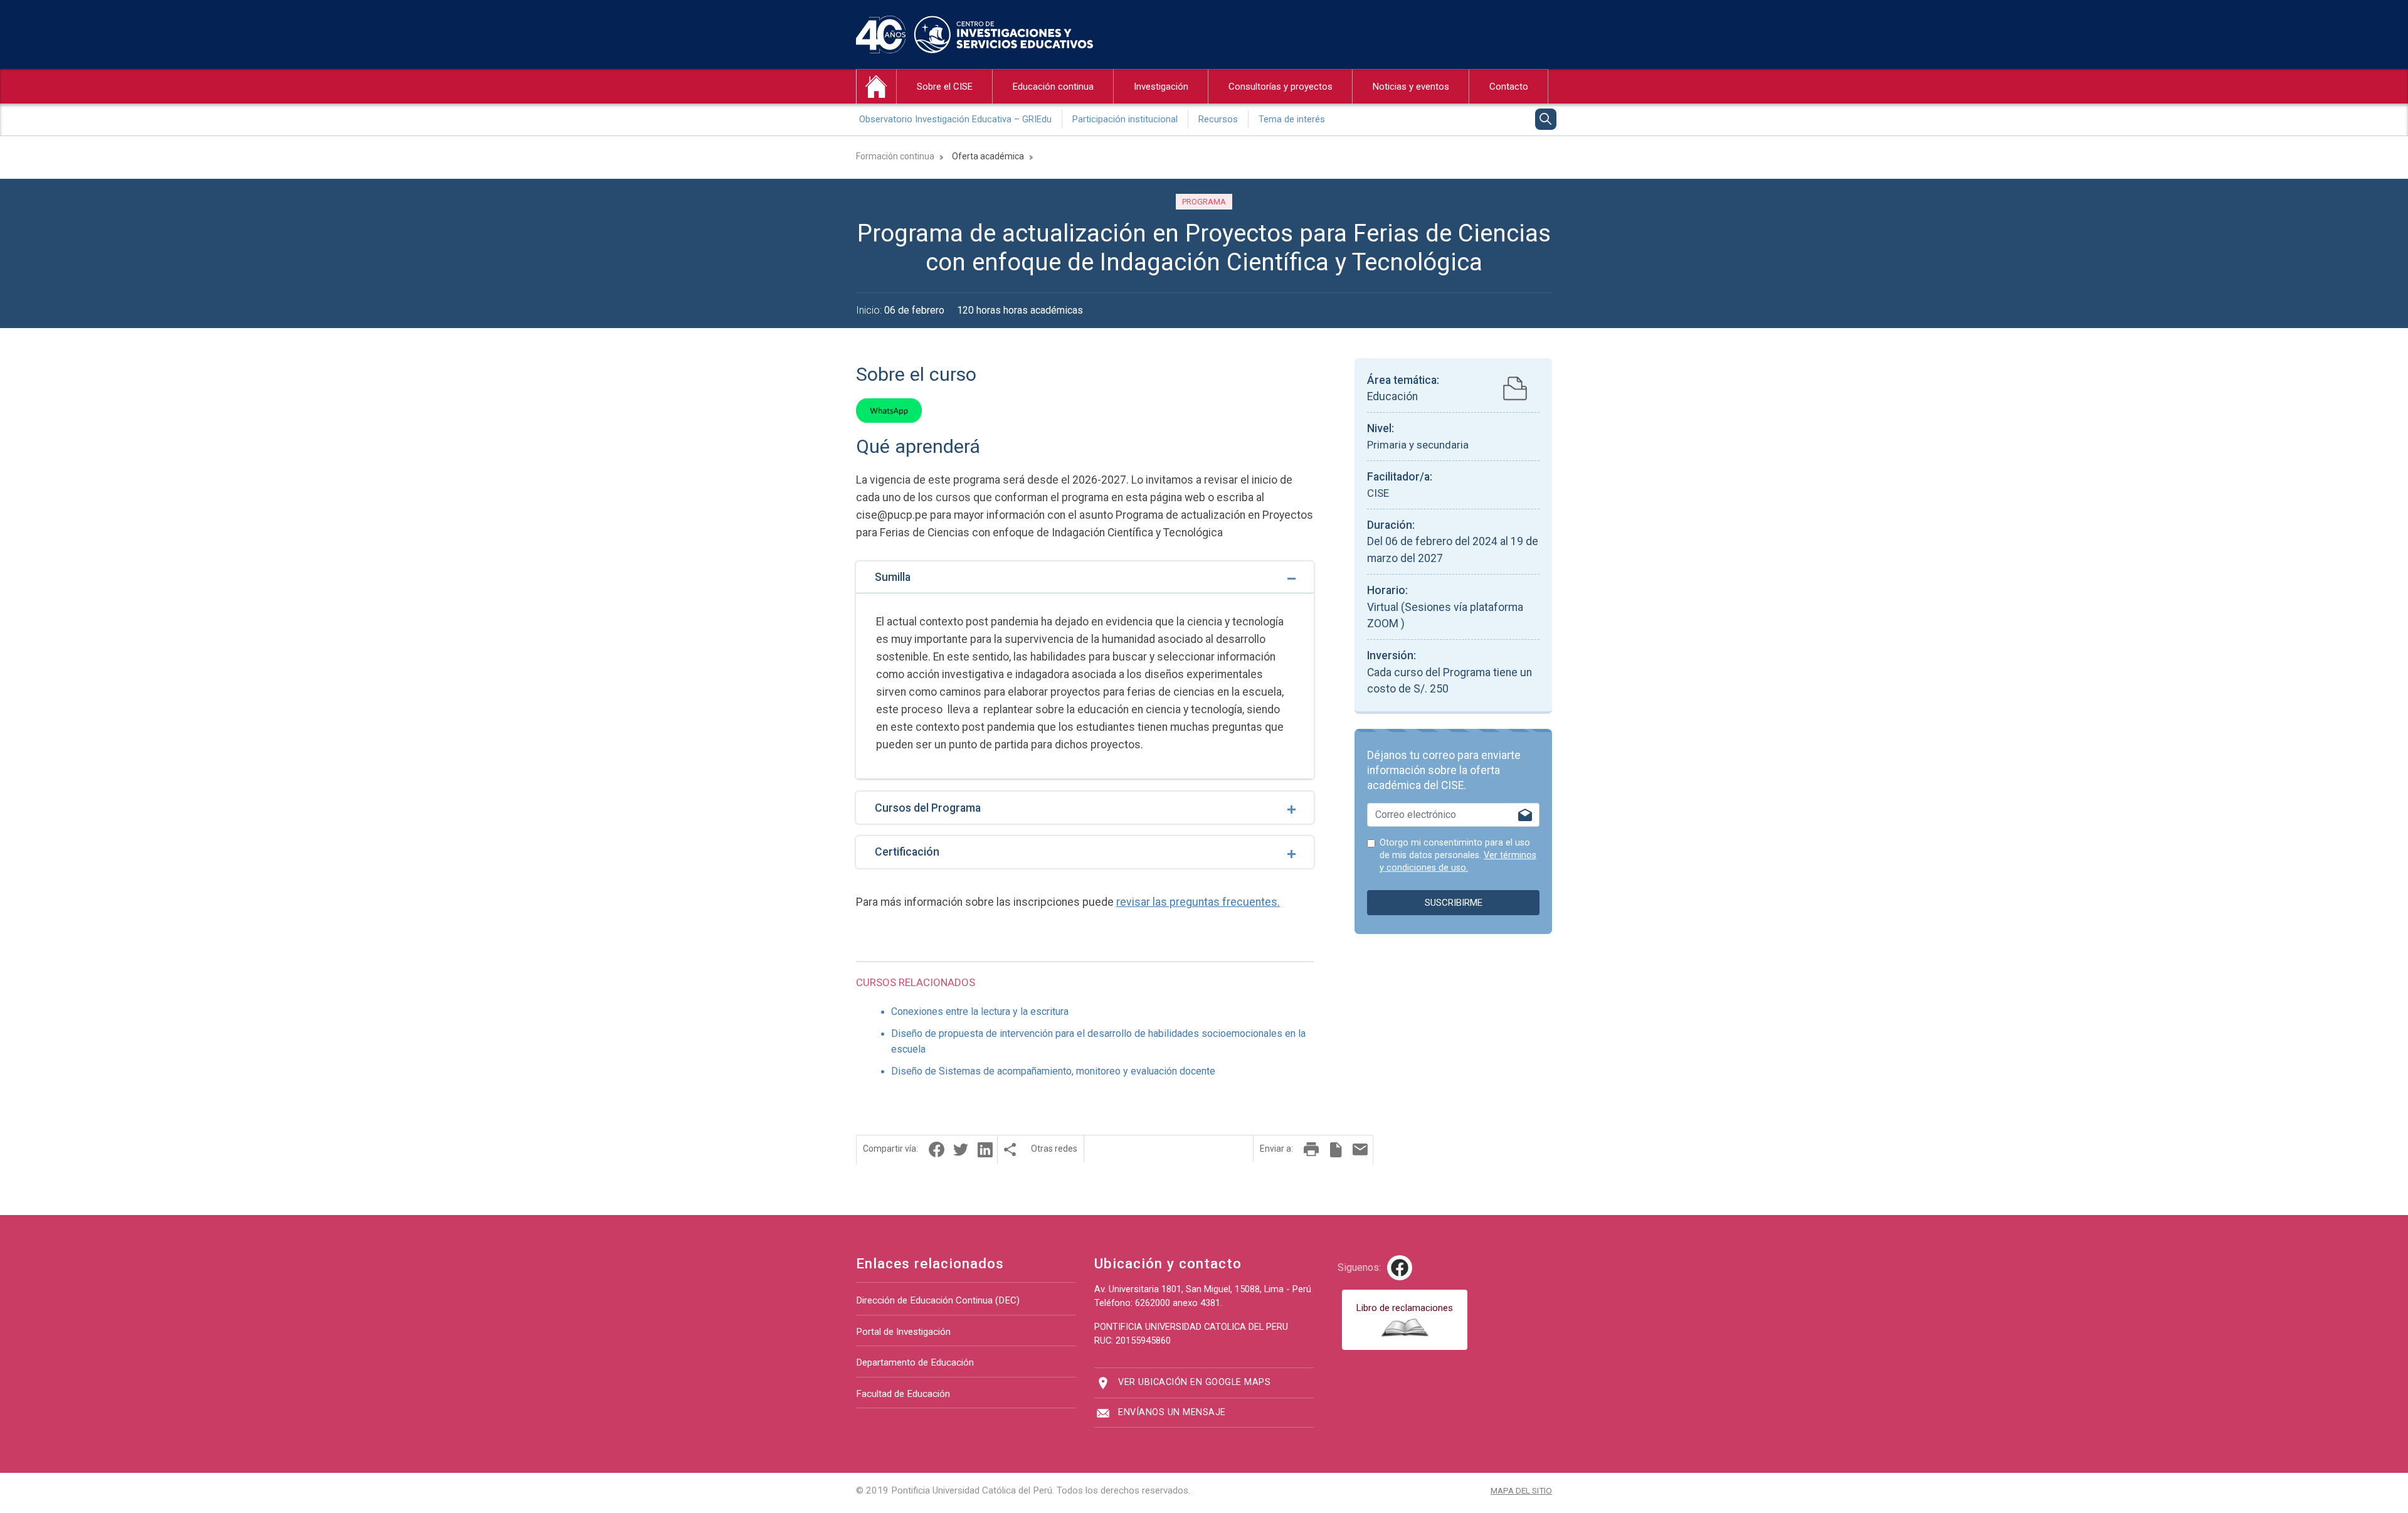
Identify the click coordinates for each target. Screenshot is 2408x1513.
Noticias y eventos (1411, 87)
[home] (876, 87)
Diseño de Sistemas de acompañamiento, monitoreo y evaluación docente (1053, 1071)
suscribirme (1454, 903)
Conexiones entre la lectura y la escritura (980, 1011)
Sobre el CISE (945, 87)
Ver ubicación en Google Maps (1194, 1382)
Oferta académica (988, 156)
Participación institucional (1125, 119)
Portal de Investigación (903, 1332)
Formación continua (895, 156)
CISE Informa (932, 143)
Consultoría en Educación (1269, 143)
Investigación (1161, 87)
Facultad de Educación (903, 1394)
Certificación (907, 852)
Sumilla (893, 577)
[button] (936, 1149)
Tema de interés (1292, 119)
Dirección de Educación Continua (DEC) (938, 1300)
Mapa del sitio (1521, 1490)
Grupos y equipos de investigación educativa (1213, 143)
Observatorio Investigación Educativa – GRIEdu (955, 119)
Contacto (1509, 87)
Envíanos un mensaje (1172, 1412)
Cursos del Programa (928, 808)
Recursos (1218, 119)
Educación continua (1053, 87)
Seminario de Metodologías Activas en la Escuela (1102, 143)
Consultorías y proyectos (1281, 87)
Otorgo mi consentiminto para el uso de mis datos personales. (1458, 855)
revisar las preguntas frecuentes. (1198, 902)
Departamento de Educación (915, 1362)
